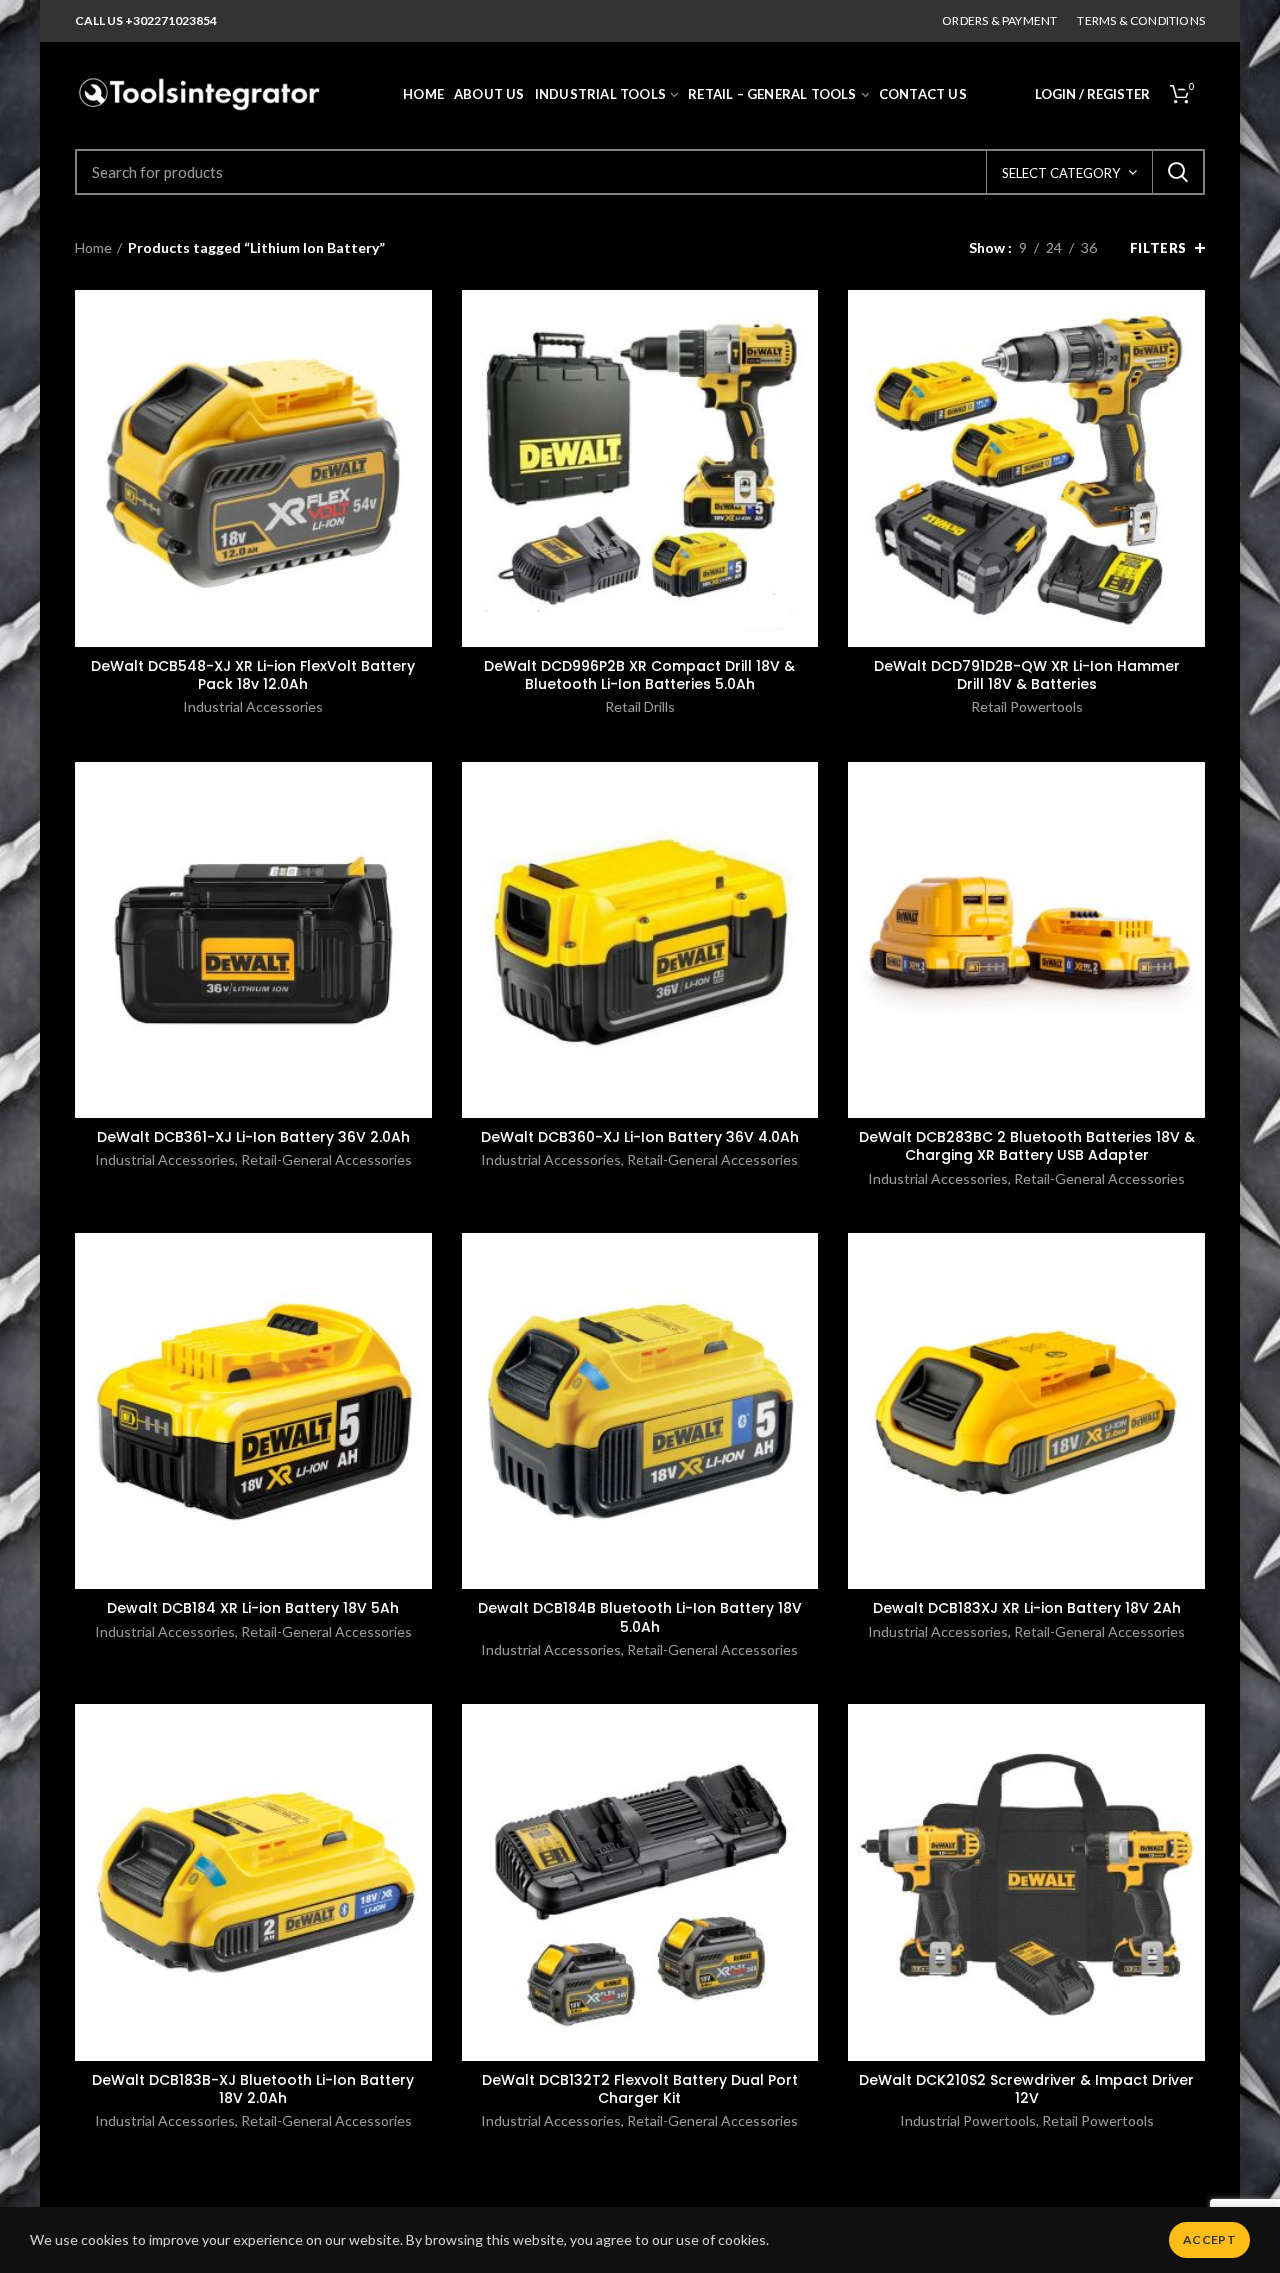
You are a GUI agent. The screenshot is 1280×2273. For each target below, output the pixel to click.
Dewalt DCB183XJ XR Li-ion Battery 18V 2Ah (1027, 1608)
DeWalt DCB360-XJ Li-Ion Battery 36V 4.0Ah (640, 1137)
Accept (1209, 2239)
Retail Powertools (1027, 706)
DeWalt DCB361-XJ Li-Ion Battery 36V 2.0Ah (253, 1137)
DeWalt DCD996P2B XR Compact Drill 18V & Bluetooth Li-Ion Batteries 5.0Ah (639, 675)
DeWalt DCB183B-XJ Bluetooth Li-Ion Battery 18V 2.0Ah (253, 2089)
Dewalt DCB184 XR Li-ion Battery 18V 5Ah (253, 1608)
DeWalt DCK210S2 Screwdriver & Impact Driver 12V (1026, 2089)
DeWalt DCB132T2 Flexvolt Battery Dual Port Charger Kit (640, 2089)
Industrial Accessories (253, 706)
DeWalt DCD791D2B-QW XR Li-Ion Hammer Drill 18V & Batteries (1027, 675)
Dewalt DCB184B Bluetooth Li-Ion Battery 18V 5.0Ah (640, 1617)
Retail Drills (640, 706)
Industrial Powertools (968, 2120)
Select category (1061, 173)
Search (1178, 172)
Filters (1158, 248)
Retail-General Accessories (326, 1159)
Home (93, 247)
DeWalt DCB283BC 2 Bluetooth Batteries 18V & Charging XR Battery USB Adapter (1027, 1146)
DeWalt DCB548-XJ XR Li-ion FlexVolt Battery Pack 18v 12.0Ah (253, 675)
